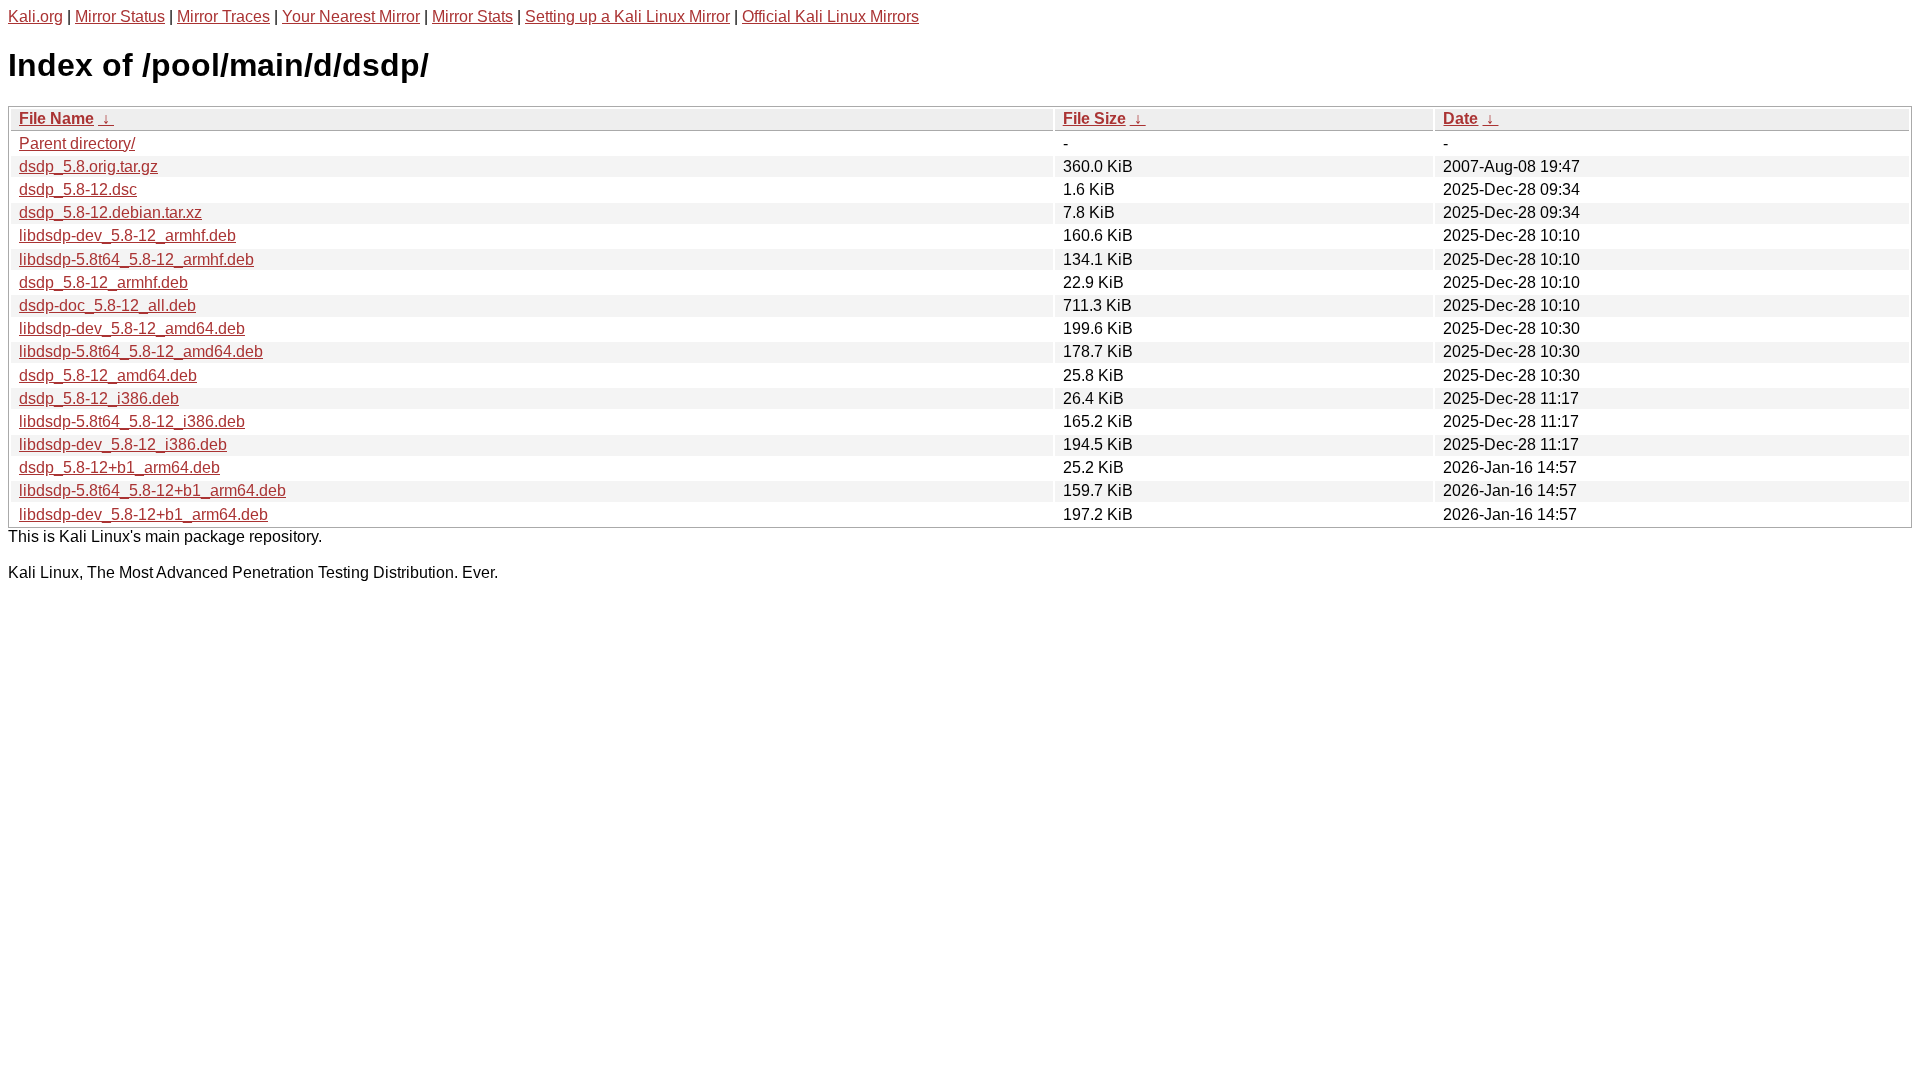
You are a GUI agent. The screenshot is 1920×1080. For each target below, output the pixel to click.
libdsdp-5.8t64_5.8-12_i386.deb (132, 421)
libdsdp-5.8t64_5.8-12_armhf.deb (136, 259)
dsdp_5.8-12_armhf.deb (103, 282)
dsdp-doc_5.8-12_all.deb (107, 305)
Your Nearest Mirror (351, 16)
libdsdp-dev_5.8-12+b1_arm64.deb (143, 514)
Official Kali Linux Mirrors (830, 16)
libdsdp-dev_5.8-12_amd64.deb (132, 328)
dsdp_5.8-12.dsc (78, 189)
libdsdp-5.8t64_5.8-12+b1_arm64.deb (152, 490)
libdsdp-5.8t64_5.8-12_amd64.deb (141, 351)
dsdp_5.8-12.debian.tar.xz (110, 212)
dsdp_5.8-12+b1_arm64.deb (119, 467)
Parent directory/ (77, 143)
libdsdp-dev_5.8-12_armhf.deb (127, 235)
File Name (56, 118)
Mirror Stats (472, 16)
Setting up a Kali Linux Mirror (627, 16)
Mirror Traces (223, 16)
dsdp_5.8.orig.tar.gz (88, 166)
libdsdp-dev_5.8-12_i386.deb (123, 444)
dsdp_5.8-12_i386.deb (99, 398)
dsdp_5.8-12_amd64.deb (108, 375)
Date (1460, 118)
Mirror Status (120, 16)
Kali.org (35, 16)
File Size (1094, 118)
